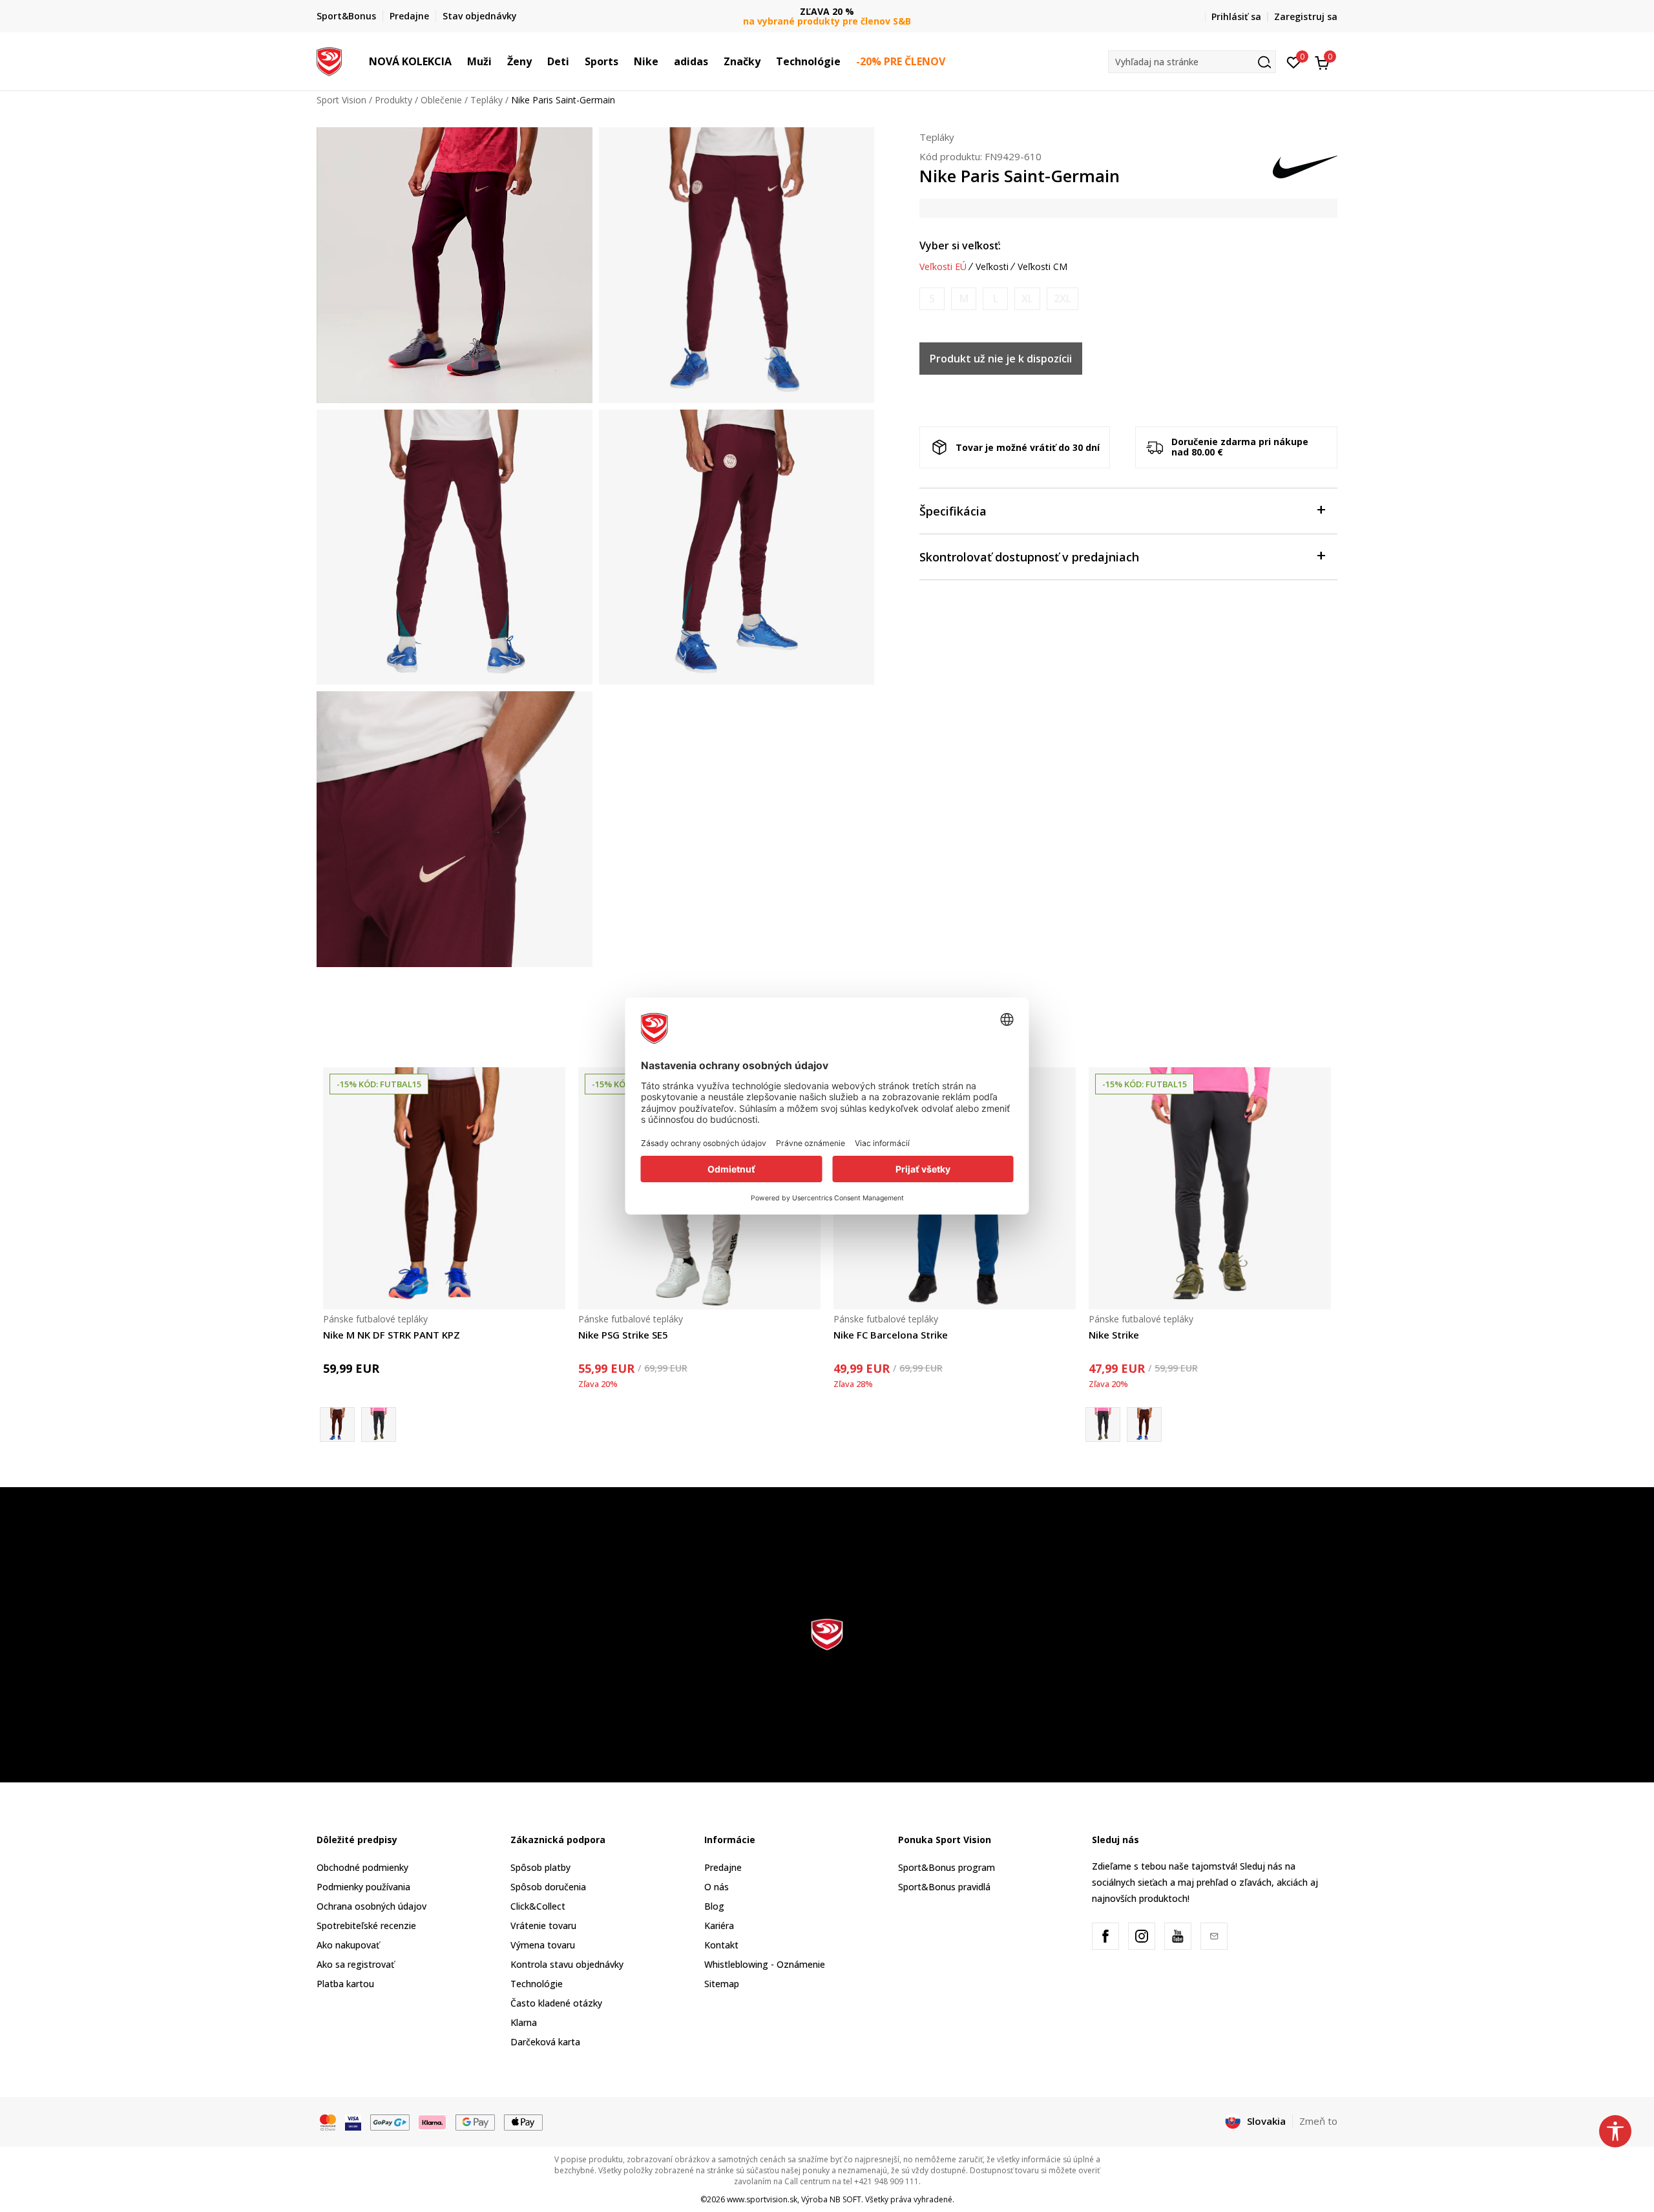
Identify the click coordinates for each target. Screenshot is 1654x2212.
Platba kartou (345, 1984)
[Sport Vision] (329, 60)
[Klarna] (433, 2122)
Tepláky (487, 100)
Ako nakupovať (348, 1945)
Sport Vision (341, 100)
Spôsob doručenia (548, 1887)
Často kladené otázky (556, 2003)
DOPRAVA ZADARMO (827, 11)
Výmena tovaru (543, 1945)
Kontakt (721, 1945)
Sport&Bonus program (947, 1867)
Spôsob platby (540, 1867)
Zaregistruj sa (1306, 16)
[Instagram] (1142, 1936)
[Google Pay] (475, 2122)
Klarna (524, 2022)
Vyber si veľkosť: (960, 245)
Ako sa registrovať (355, 1964)
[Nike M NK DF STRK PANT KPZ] (444, 1188)
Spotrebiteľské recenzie (366, 1925)
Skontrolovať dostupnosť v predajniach (1029, 557)
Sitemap (722, 1984)
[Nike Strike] (379, 1424)
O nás (717, 1887)
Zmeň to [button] (1318, 2121)
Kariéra (719, 1925)
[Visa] (353, 2122)
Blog (714, 1906)
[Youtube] (1178, 1936)
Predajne (723, 1867)
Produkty (393, 100)
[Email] (1214, 1936)
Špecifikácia (953, 511)
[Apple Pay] (524, 2122)
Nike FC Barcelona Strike (891, 1335)
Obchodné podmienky (362, 1867)
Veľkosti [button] (992, 267)
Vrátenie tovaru (543, 1925)
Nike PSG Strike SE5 (623, 1335)
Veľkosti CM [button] (1042, 267)
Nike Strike (1114, 1335)
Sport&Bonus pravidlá (944, 1887)
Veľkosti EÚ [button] (943, 267)
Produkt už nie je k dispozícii (1001, 359)
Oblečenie (441, 100)
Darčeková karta (545, 2042)
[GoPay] (390, 2122)
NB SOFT (845, 2199)
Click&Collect (538, 1906)
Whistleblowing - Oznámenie (765, 1964)
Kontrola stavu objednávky (567, 1964)
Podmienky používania (363, 1887)
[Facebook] (1105, 1936)
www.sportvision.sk (762, 2199)
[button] (458, 61)
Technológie (537, 1984)
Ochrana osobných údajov (372, 1906)
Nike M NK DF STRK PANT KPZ (392, 1335)
